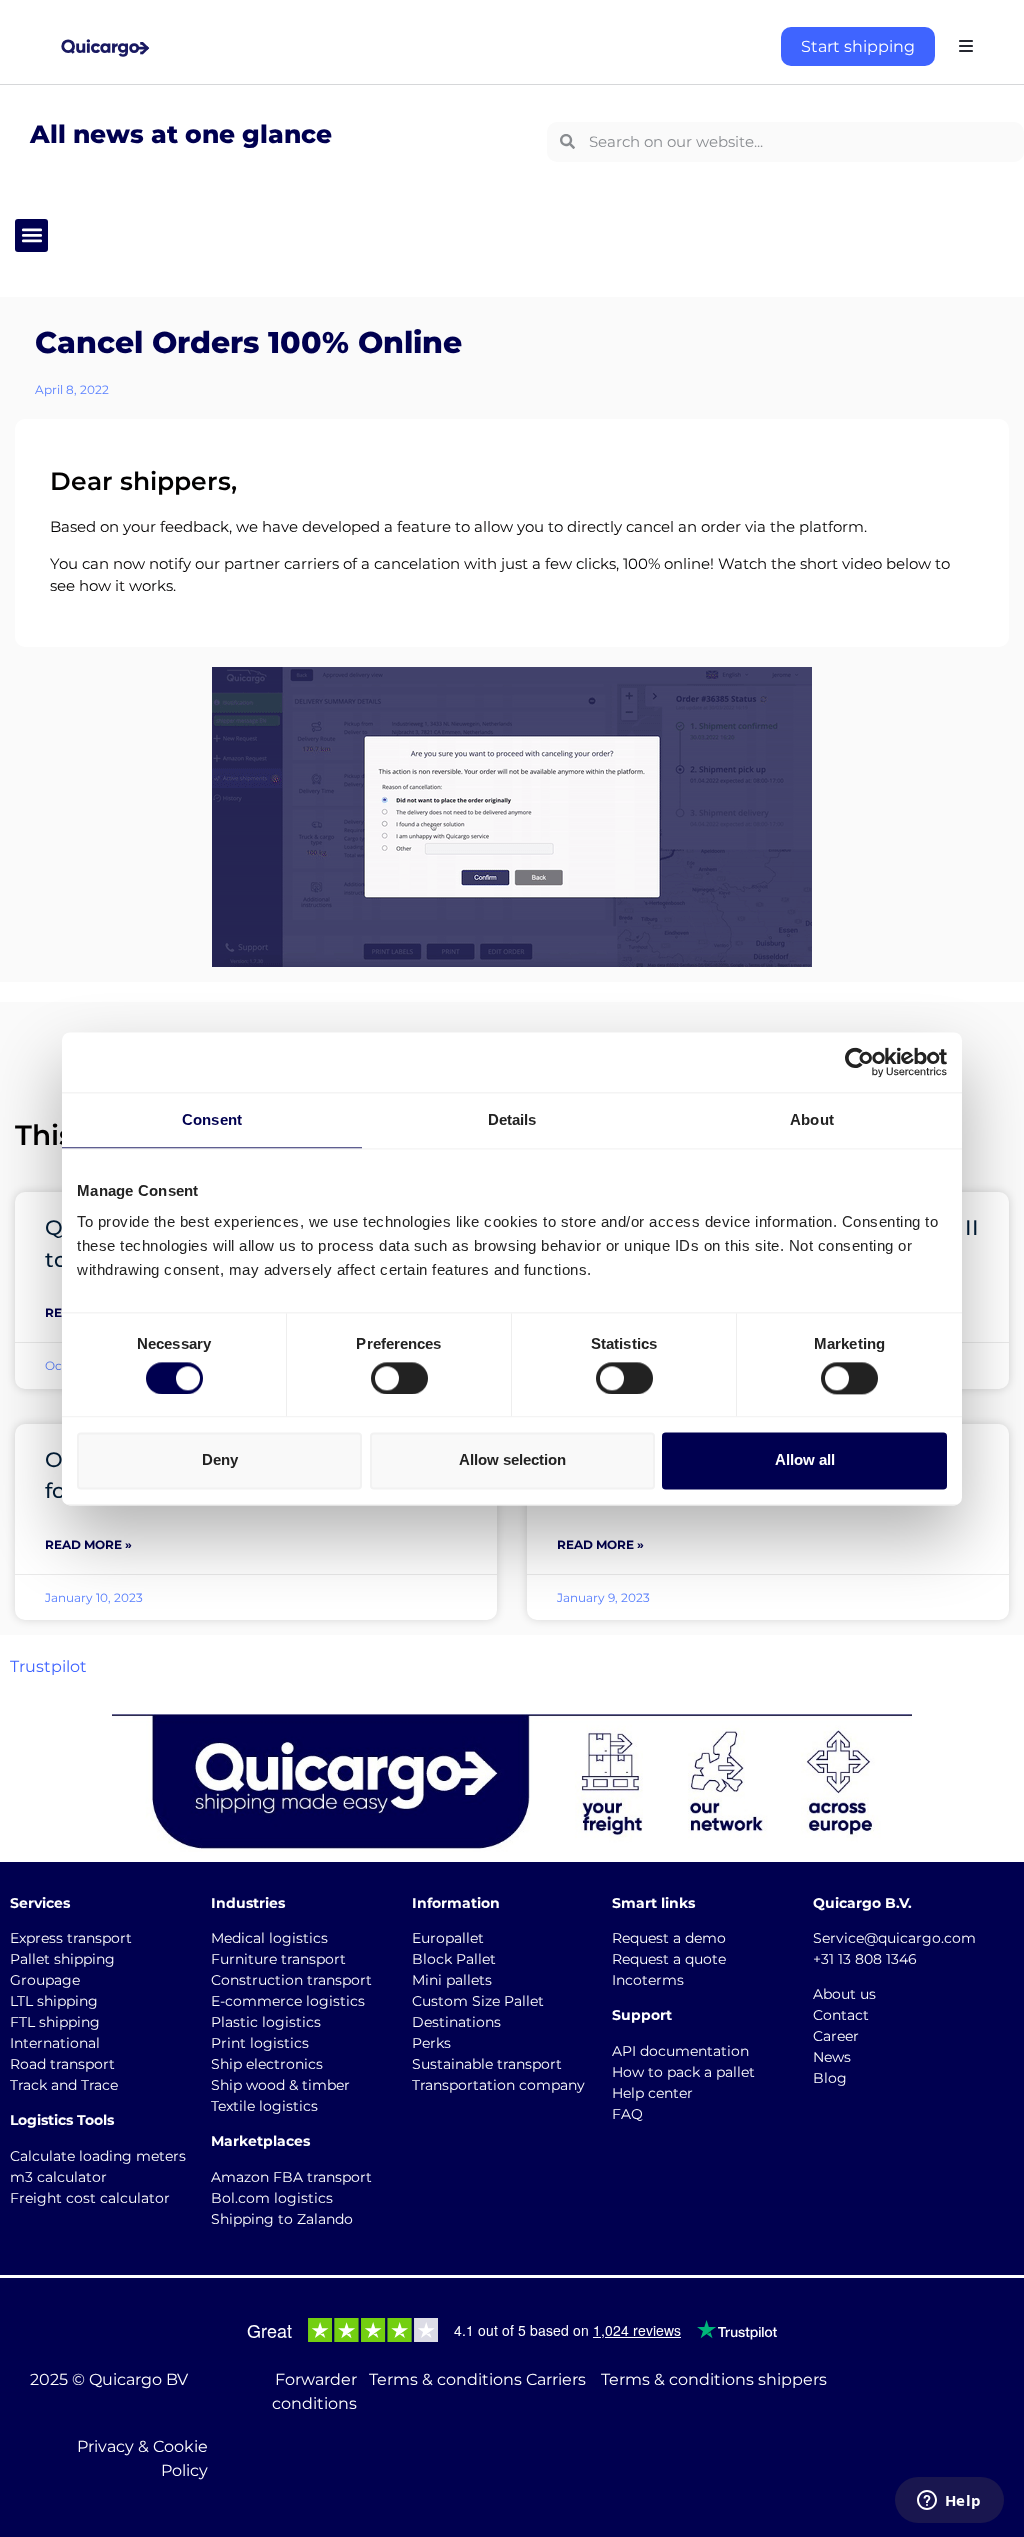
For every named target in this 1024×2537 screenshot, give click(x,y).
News (832, 2057)
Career (836, 2036)
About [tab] (812, 1119)
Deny (220, 1460)
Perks (431, 2043)
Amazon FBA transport (291, 2177)
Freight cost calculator (90, 2198)
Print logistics (260, 2043)
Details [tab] (512, 1119)
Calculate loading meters (98, 2156)
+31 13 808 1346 (865, 1959)
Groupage (45, 1980)
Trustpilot (48, 1666)
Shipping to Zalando (282, 2219)
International (55, 2043)
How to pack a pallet (683, 2072)
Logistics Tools (62, 2120)
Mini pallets (452, 1980)
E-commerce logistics (288, 2001)
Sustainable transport (487, 2064)
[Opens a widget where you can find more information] (949, 2502)
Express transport (71, 1938)
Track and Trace (64, 2085)
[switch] (399, 1378)
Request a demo (669, 1938)
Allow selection (512, 1460)
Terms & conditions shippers (714, 2379)
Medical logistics (269, 1938)
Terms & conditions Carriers (477, 2379)
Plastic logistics (266, 2022)
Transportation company (498, 2085)
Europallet (448, 1938)
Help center (652, 2093)
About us (844, 1994)
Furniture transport (278, 1959)
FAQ (627, 2114)
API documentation (680, 2051)
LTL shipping (54, 2001)
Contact (841, 2015)
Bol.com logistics (272, 2198)
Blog (830, 2078)
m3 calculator (58, 2177)
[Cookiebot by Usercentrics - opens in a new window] (859, 1062)
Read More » (88, 1544)
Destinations (456, 2022)
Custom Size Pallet (478, 2001)
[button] (31, 235)
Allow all (805, 1460)
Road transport (62, 2064)
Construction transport (291, 1980)
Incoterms (648, 1980)
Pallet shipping (62, 1959)
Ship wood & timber (280, 2085)
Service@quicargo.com (894, 1938)
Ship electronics (267, 2064)
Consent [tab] (212, 1119)
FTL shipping (55, 2022)
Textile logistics (264, 2106)
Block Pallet (454, 1959)
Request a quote (669, 1959)
